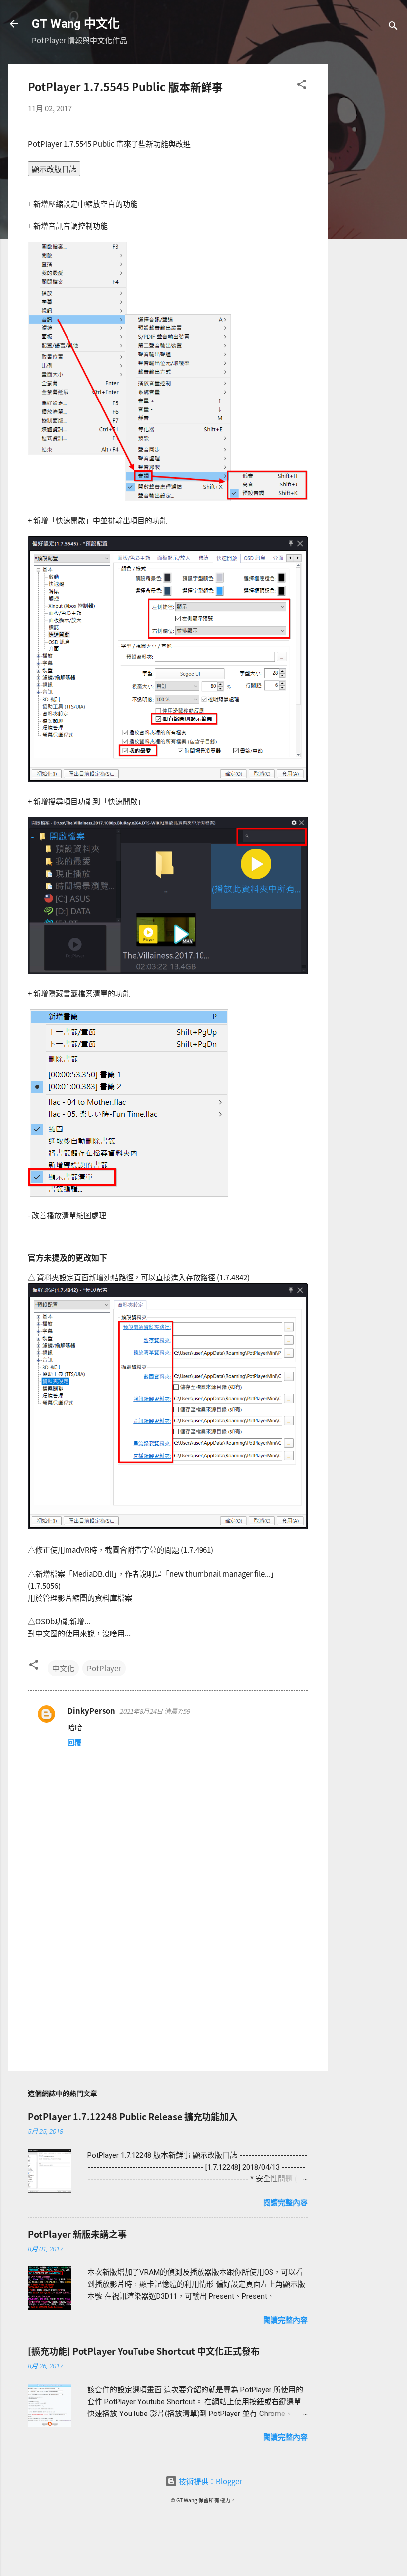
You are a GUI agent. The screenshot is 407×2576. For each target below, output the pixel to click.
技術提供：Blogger (210, 2481)
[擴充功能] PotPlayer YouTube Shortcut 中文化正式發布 (144, 2351)
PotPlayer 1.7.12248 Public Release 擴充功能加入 (133, 2116)
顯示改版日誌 (54, 169)
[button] (302, 86)
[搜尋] (393, 27)
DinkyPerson (91, 1711)
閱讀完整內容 (285, 2203)
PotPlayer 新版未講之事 (77, 2234)
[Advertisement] (367, 213)
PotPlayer (104, 1668)
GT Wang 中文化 (76, 24)
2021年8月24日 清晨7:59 (154, 1711)
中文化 (63, 1668)
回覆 (74, 1742)
